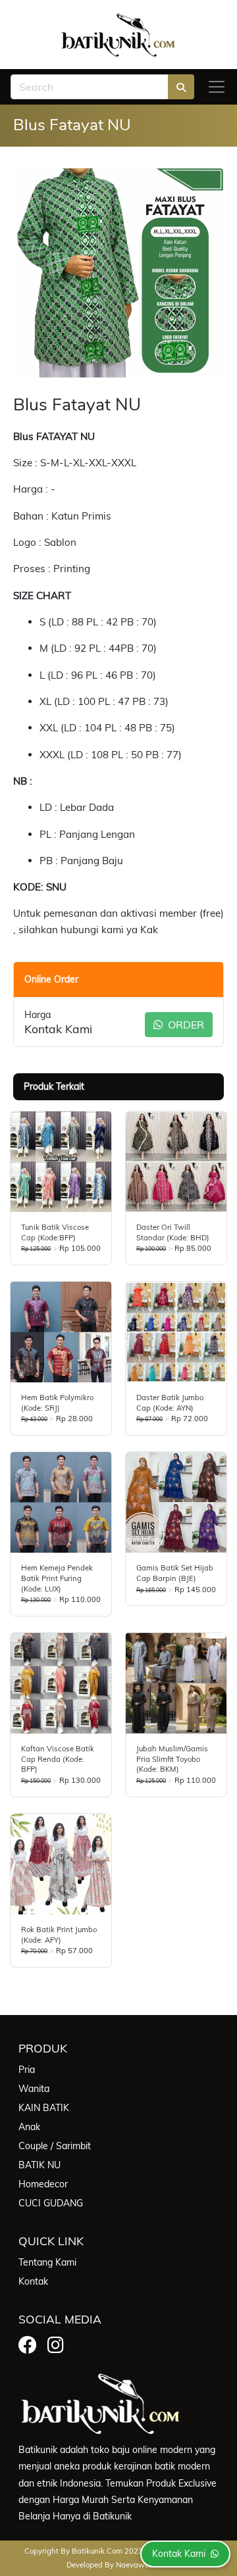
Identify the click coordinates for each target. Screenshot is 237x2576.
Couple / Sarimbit (55, 2146)
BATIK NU (39, 2165)
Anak (29, 2127)
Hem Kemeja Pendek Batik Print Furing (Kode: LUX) (57, 1578)
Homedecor (43, 2184)
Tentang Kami (47, 2262)
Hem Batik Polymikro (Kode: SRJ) (57, 1403)
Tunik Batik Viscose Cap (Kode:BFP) (55, 1232)
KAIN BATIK (44, 2108)
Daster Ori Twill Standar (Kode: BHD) (173, 1232)
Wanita (34, 2089)
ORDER (185, 1025)
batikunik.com (97, 2551)
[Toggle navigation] (217, 87)
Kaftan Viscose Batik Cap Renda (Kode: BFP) (58, 1759)
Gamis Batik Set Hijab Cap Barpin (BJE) (175, 1573)
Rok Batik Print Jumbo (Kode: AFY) (59, 1935)
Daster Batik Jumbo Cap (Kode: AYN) (170, 1403)
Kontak (33, 2281)
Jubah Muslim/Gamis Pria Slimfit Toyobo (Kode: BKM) (172, 1759)
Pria (27, 2070)
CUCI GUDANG (51, 2203)
